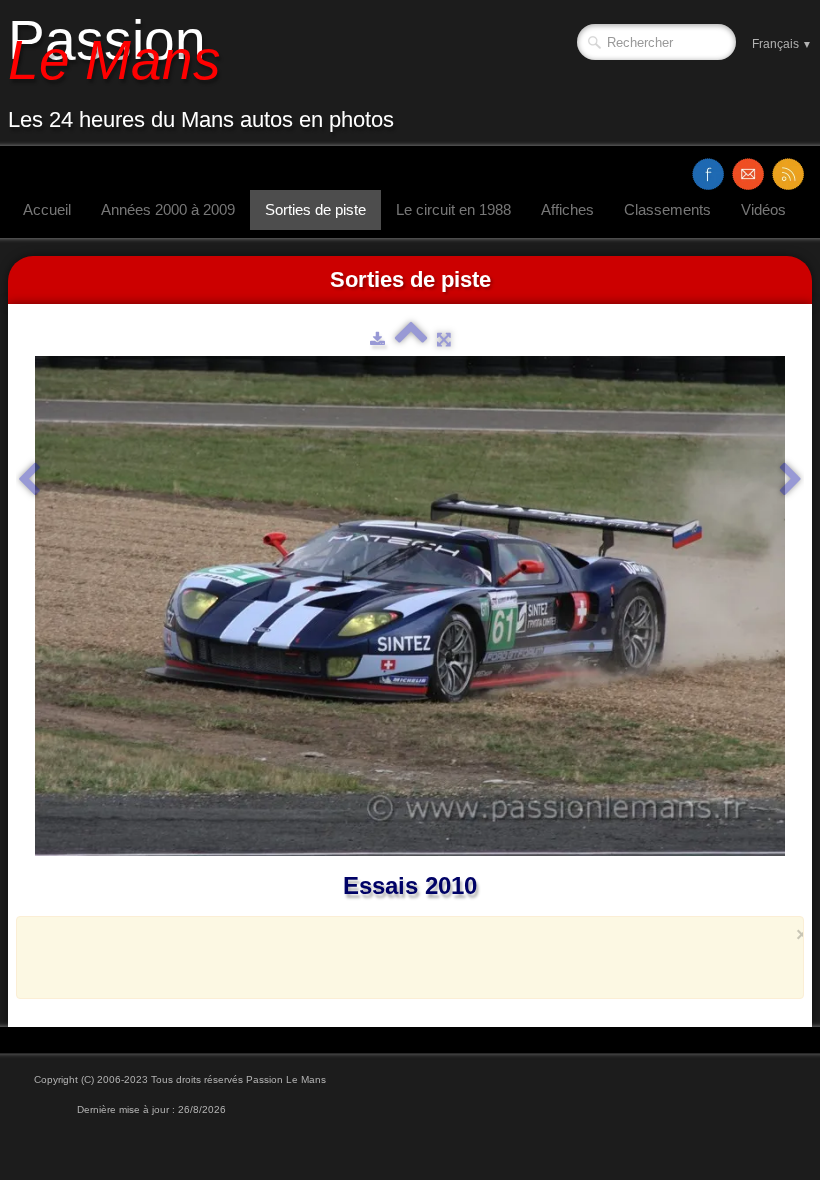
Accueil (47, 209)
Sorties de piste (315, 209)
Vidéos (763, 209)
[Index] (411, 339)
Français (782, 44)
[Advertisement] (404, 957)
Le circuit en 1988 (453, 209)
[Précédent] (29, 480)
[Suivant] (791, 480)
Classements (667, 209)
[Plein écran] (444, 339)
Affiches (567, 209)
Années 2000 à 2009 (168, 209)
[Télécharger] (377, 339)
